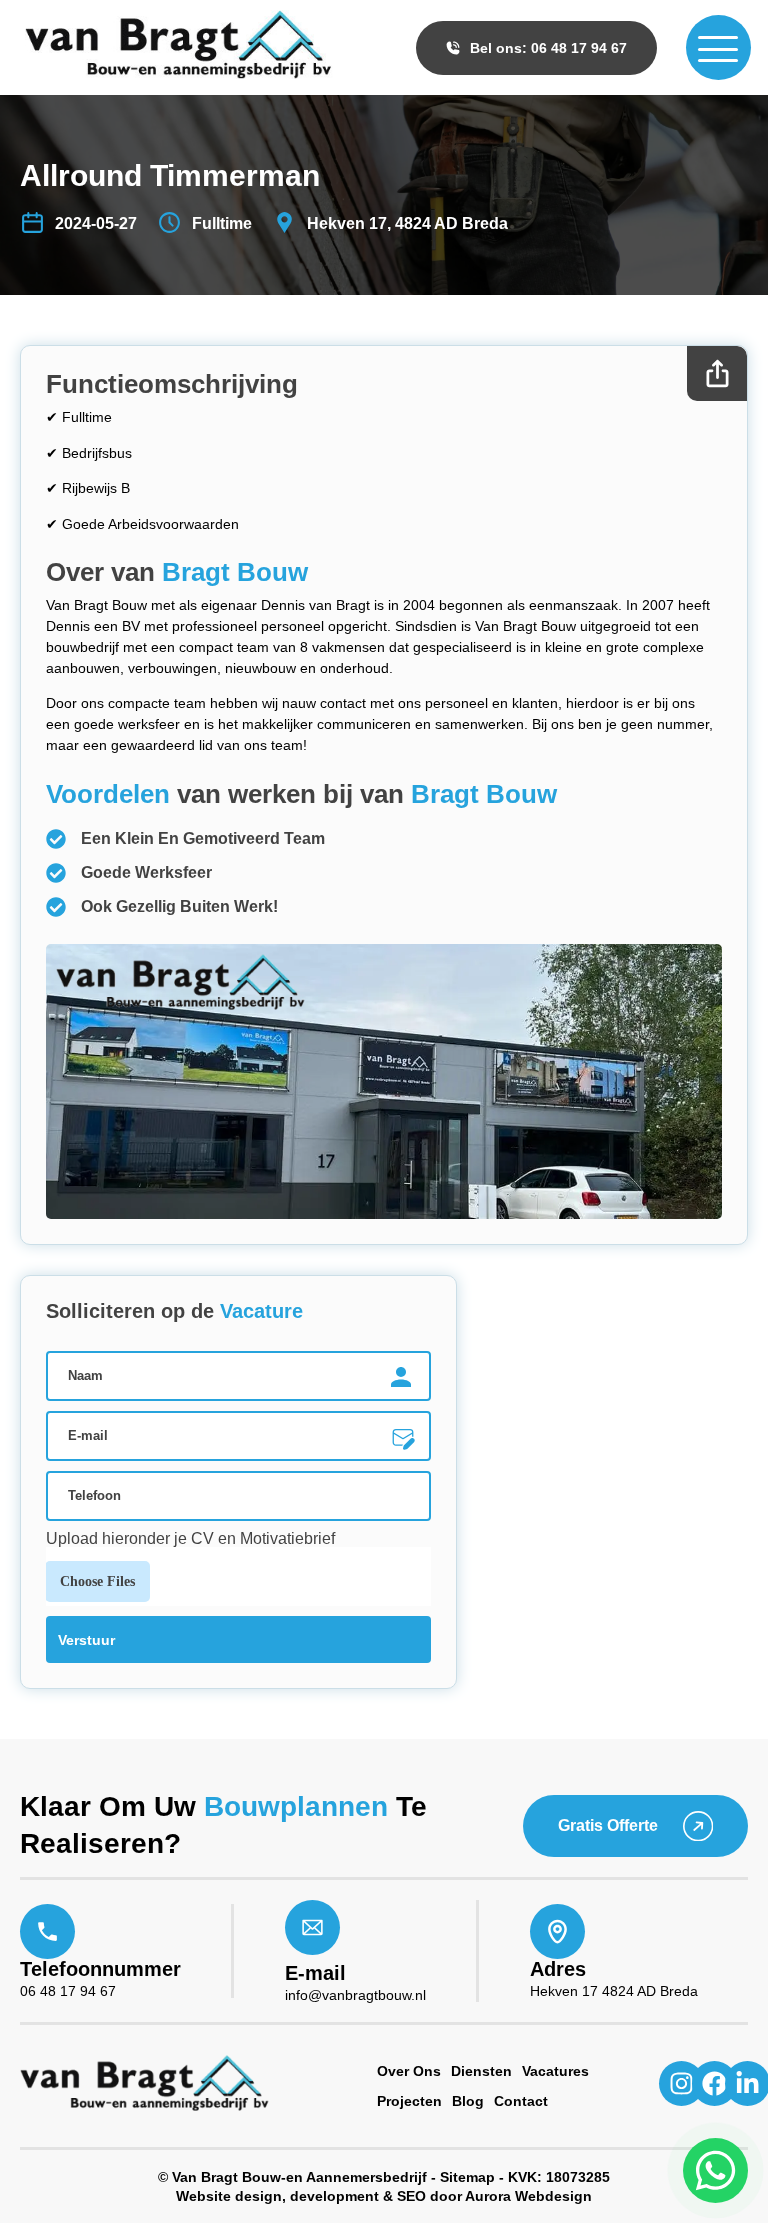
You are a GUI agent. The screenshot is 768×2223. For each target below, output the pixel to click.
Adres (558, 1969)
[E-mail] (312, 1927)
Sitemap (467, 2177)
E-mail (315, 1973)
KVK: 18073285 (559, 2177)
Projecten (409, 2101)
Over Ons (409, 2071)
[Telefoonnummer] (47, 1931)
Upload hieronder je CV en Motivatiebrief (190, 1539)
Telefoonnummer (100, 1969)
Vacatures (555, 2071)
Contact (521, 2101)
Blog (468, 2101)
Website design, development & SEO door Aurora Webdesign (384, 2196)
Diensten (481, 2071)
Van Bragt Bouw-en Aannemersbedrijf (299, 2177)
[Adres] (557, 1931)
